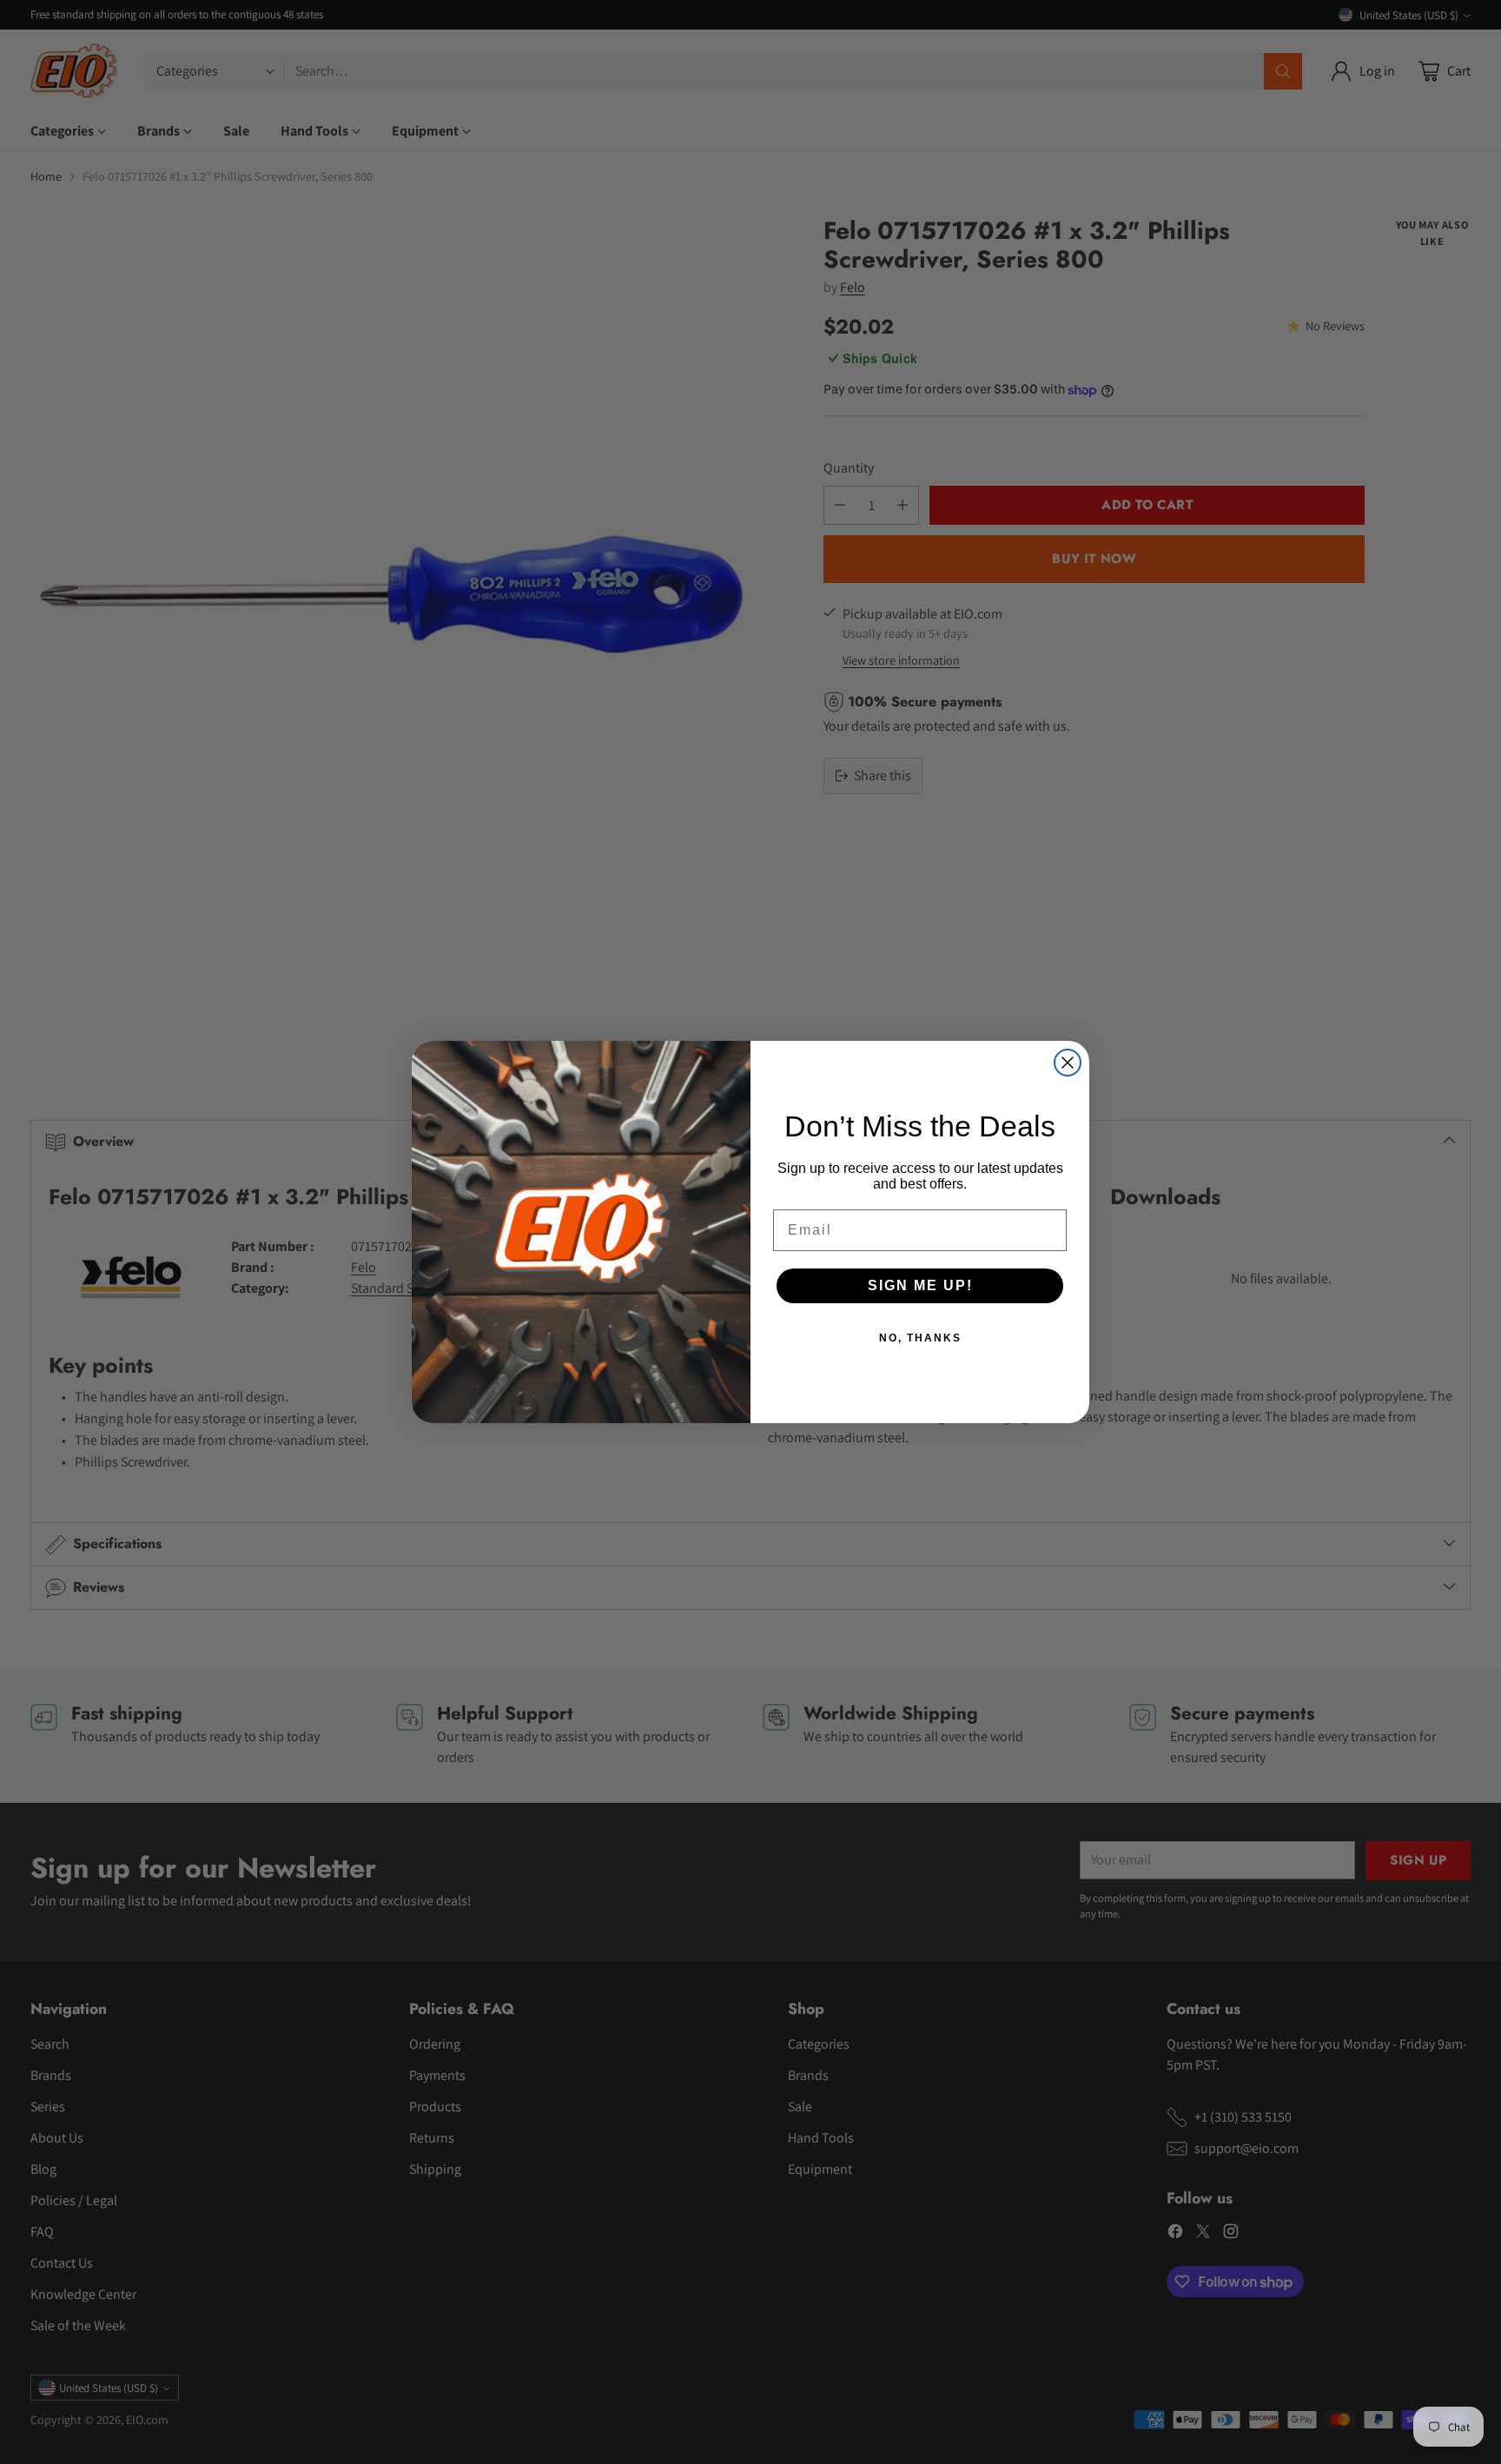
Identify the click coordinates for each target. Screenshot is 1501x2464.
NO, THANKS (920, 1338)
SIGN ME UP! (920, 1285)
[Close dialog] (1068, 1063)
